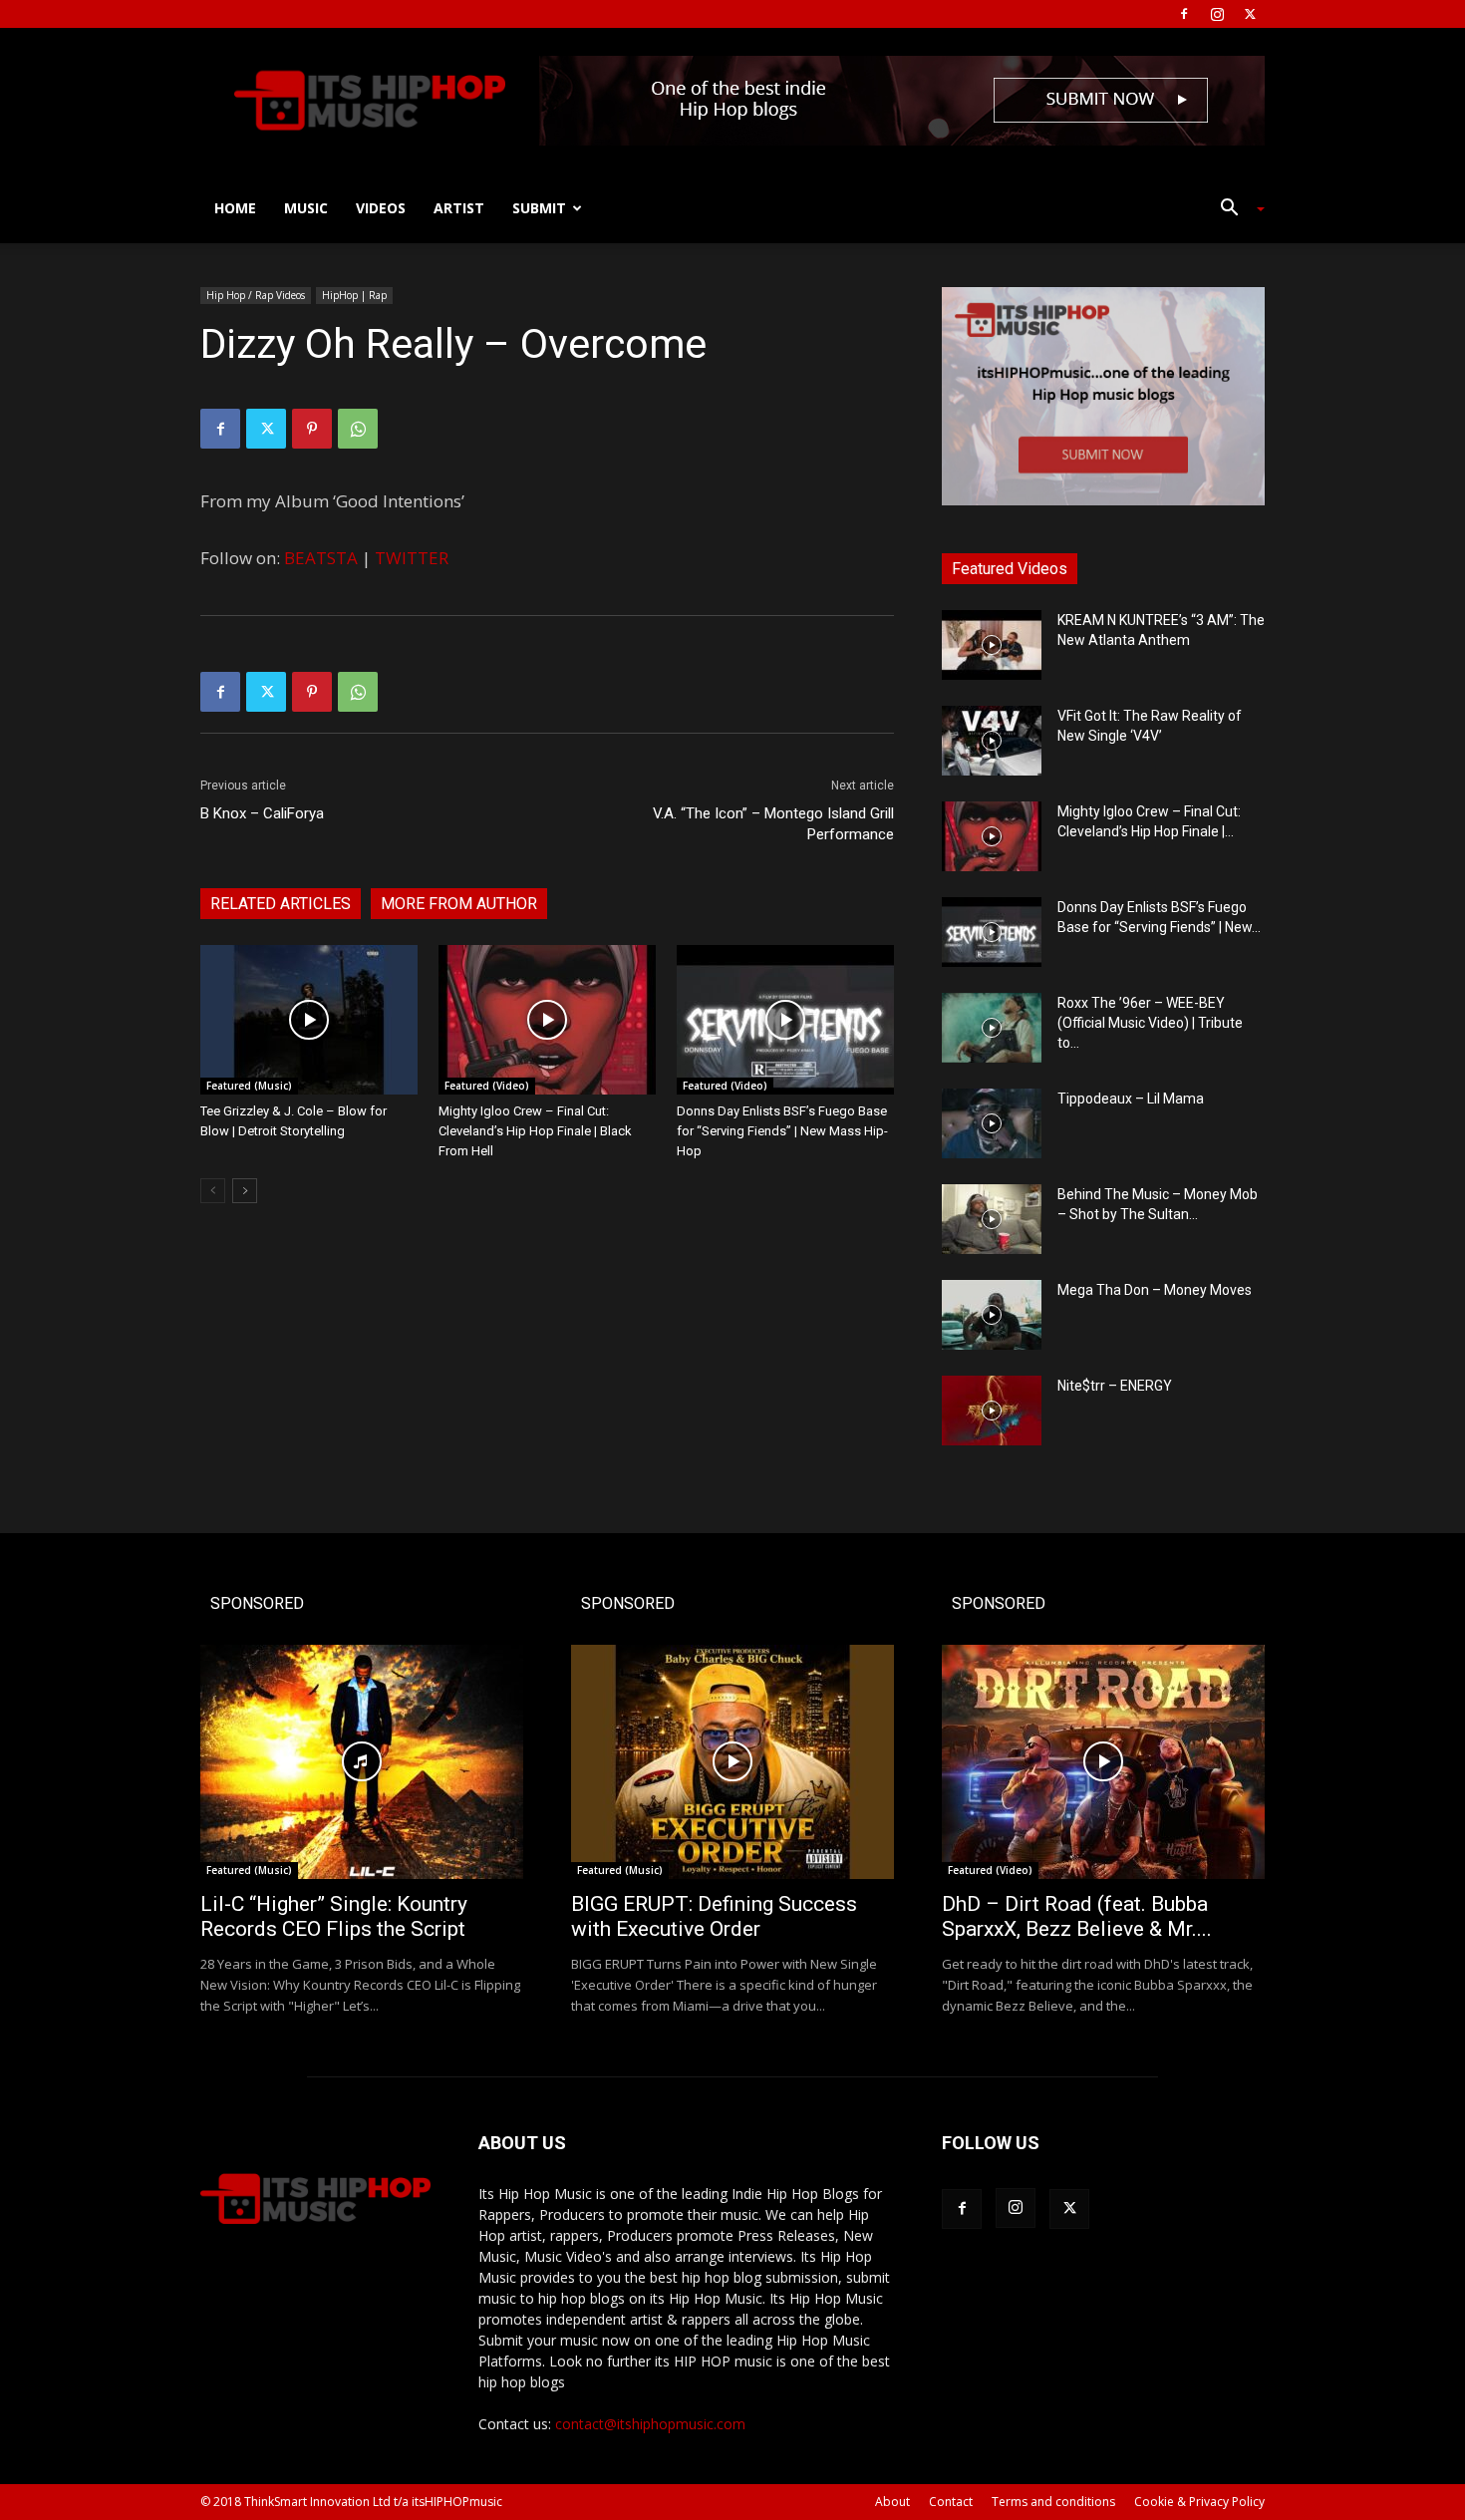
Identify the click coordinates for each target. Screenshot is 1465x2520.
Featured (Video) (487, 1086)
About (892, 2502)
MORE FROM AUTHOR (459, 904)
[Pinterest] (312, 429)
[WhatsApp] (358, 429)
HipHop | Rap (354, 295)
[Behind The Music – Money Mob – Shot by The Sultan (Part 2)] (992, 1219)
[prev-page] (213, 1191)
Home (235, 208)
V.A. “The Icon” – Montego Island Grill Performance (773, 824)
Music (306, 208)
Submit (539, 208)
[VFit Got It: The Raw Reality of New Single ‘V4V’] (992, 741)
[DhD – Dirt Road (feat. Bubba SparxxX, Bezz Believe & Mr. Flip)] (1103, 1762)
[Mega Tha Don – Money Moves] (992, 1315)
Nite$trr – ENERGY (1115, 1386)
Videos (381, 208)
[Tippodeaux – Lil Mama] (992, 1123)
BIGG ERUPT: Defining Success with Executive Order (714, 1916)
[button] (1235, 210)
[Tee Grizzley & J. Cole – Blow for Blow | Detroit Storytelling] (309, 1020)
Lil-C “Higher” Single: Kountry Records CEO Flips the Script (334, 1916)
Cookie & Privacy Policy (1199, 2502)
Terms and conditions (1053, 2502)
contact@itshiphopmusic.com (650, 2424)
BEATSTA (321, 558)
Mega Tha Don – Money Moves (1155, 1290)
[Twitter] (1250, 14)
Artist (459, 208)
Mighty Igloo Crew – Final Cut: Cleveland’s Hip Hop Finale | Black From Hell (535, 1131)
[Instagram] (1217, 14)
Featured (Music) (249, 1086)
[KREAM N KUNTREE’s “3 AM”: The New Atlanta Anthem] (992, 645)
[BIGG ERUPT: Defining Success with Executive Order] (732, 1762)
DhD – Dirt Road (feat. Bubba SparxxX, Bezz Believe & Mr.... (1077, 1916)
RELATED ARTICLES (281, 904)
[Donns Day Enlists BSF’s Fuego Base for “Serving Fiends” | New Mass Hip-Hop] (785, 1020)
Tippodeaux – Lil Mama (1131, 1099)
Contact (951, 2502)
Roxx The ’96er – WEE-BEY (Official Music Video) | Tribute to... (1150, 1023)
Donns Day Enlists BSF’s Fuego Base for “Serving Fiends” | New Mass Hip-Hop (782, 1131)
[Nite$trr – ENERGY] (992, 1411)
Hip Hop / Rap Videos (256, 295)
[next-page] (245, 1191)
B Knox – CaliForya (262, 813)
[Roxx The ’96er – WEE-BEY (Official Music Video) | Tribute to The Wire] (992, 1028)
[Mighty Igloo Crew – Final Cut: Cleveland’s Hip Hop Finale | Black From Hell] (547, 1020)
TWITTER (412, 558)
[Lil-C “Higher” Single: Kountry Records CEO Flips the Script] (362, 1762)
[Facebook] (1184, 14)
